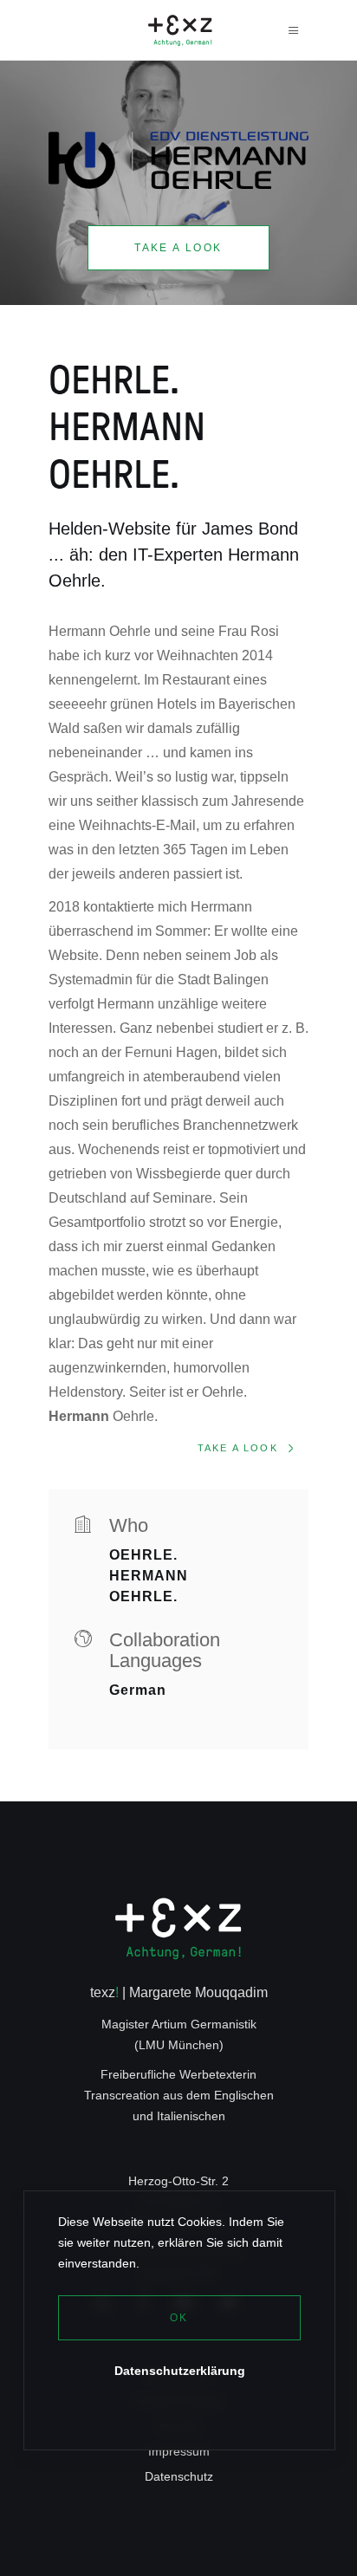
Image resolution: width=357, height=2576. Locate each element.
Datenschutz (179, 2476)
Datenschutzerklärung (180, 2371)
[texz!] (178, 1932)
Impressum (179, 2451)
